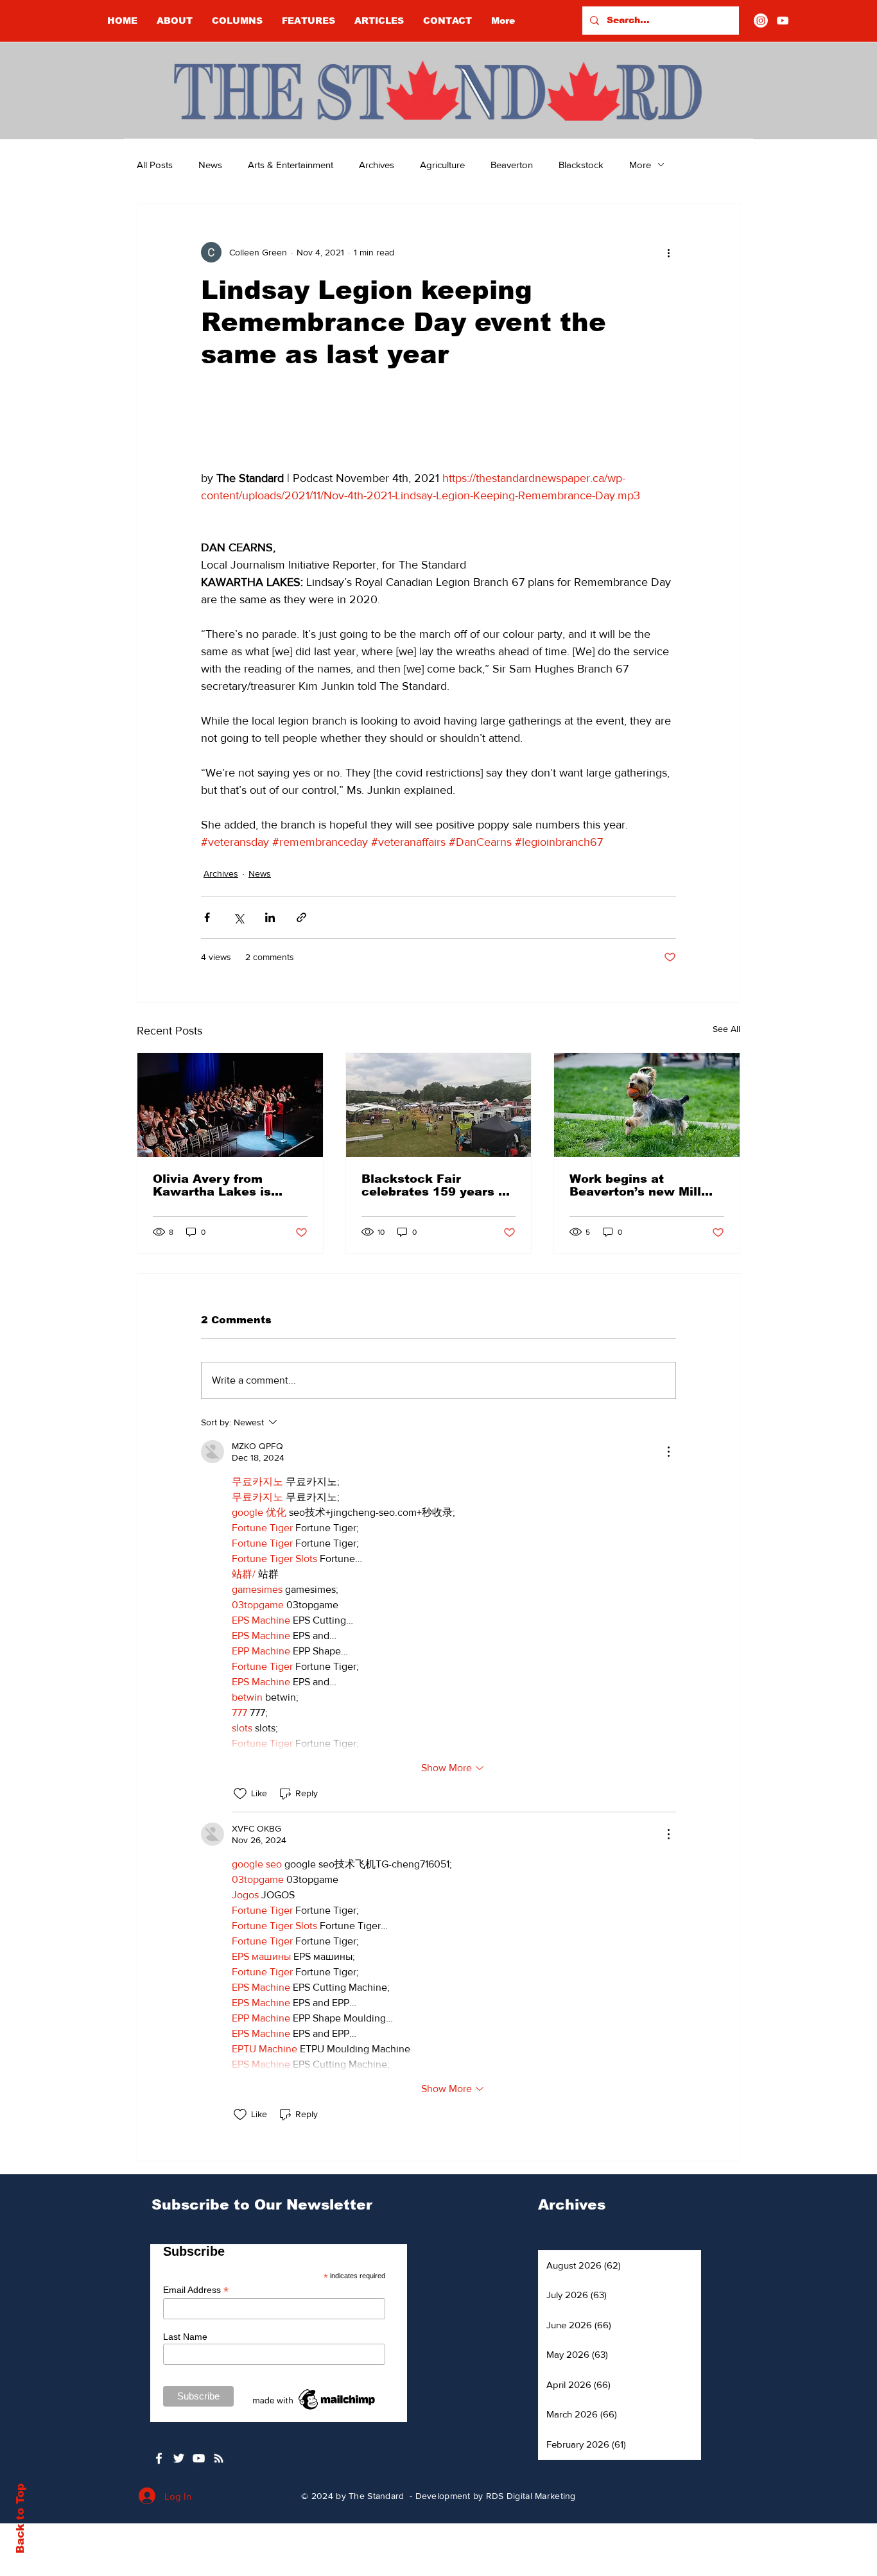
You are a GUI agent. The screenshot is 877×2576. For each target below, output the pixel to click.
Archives (377, 165)
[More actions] (668, 252)
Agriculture (442, 165)
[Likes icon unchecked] (240, 1794)
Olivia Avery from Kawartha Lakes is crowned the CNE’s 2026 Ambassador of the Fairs (218, 1185)
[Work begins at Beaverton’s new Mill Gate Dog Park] (647, 1105)
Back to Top (20, 2519)
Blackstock (581, 165)
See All (726, 1029)
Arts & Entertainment (291, 165)
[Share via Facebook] (207, 917)
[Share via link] (301, 917)
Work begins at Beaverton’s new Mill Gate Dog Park (635, 1185)
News (210, 165)
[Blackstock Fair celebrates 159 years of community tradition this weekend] (439, 1105)
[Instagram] (761, 21)
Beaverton (512, 165)
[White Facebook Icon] (159, 2458)
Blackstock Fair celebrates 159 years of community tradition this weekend (436, 1185)
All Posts (155, 165)
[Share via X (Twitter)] (239, 917)
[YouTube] (783, 21)
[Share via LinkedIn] (270, 917)
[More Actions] (668, 1452)
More (640, 165)
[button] (237, 21)
